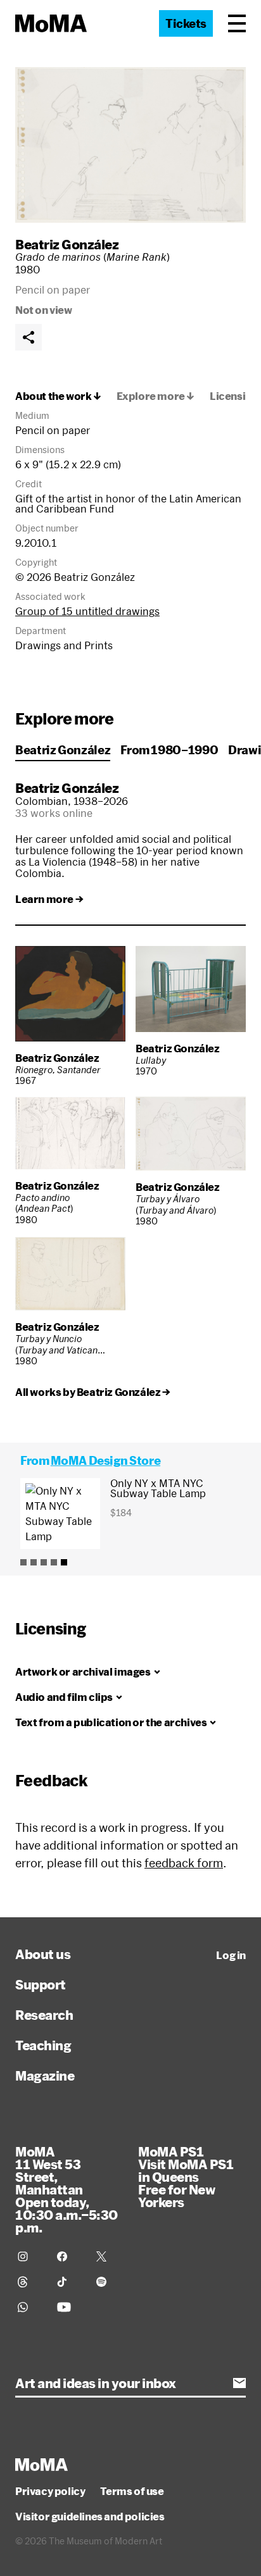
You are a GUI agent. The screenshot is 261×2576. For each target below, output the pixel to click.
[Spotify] (108, 2282)
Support (41, 1984)
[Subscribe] (239, 2383)
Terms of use (132, 2491)
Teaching (43, 2045)
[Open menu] (237, 23)
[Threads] (30, 2282)
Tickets (186, 23)
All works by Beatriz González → (93, 1392)
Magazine (45, 2075)
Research (44, 2015)
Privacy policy (50, 2491)
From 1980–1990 (169, 750)
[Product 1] (23, 1562)
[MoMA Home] (51, 23)
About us (43, 1954)
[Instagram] (30, 2256)
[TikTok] (69, 2282)
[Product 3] (44, 1562)
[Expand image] (130, 145)
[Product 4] (54, 1562)
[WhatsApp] (30, 2307)
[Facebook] (69, 2256)
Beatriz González (67, 244)
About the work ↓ (58, 396)
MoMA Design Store (105, 1460)
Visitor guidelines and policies (90, 2517)
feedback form (184, 1863)
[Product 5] (64, 1562)
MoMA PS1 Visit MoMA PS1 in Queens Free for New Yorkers (186, 2177)
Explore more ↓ (156, 396)
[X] (108, 2256)
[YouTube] (69, 2307)
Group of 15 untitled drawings (87, 611)
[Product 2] (34, 1562)
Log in (231, 1955)
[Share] (29, 337)
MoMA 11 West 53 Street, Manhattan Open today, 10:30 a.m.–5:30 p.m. (67, 2189)
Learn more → (49, 899)
